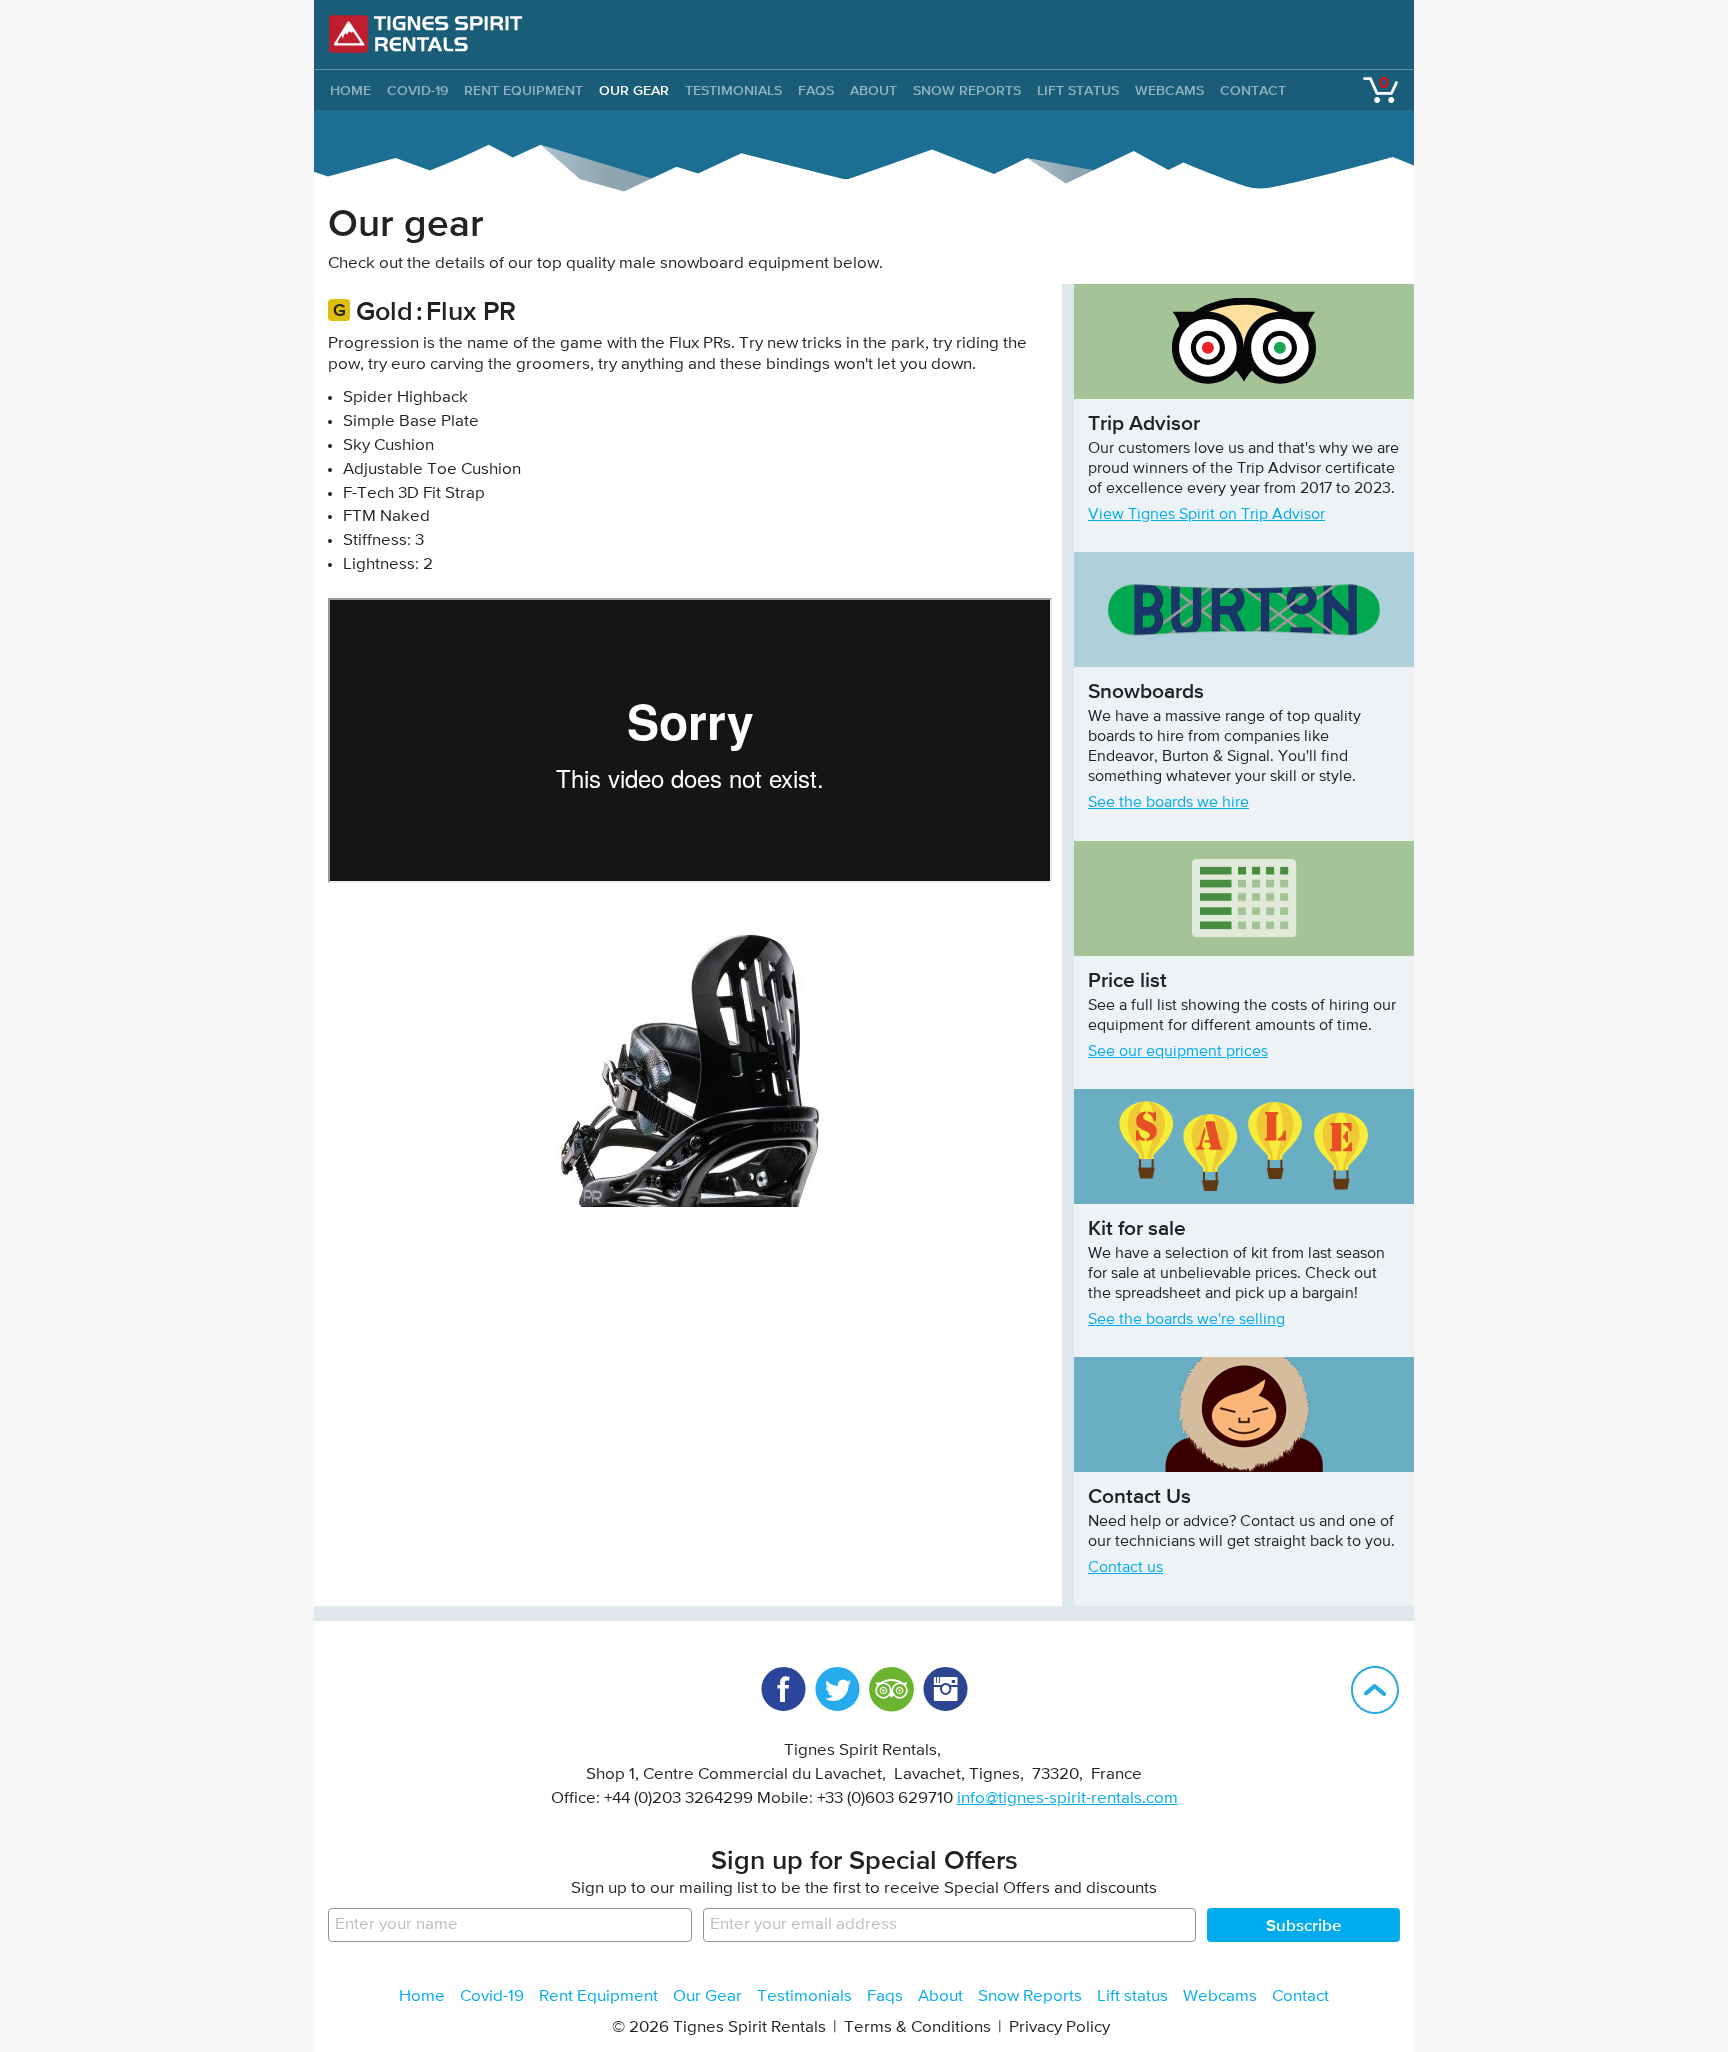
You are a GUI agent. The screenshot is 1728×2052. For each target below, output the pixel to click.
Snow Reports (967, 90)
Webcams (1169, 90)
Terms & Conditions (917, 2027)
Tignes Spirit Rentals (426, 34)
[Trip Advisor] (891, 1689)
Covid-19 (417, 90)
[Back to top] (1375, 1690)
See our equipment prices (1178, 1052)
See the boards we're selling (1186, 1320)
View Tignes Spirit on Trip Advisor (1206, 515)
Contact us (1125, 1568)
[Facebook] (783, 1689)
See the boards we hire (1168, 803)
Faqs (816, 90)
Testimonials (733, 90)
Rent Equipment (523, 90)
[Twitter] (837, 1689)
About (873, 90)
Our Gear (634, 90)
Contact (1253, 90)
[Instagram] (945, 1689)
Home (422, 1996)
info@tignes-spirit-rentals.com (1067, 1798)
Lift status (1078, 90)
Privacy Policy (1059, 2027)
